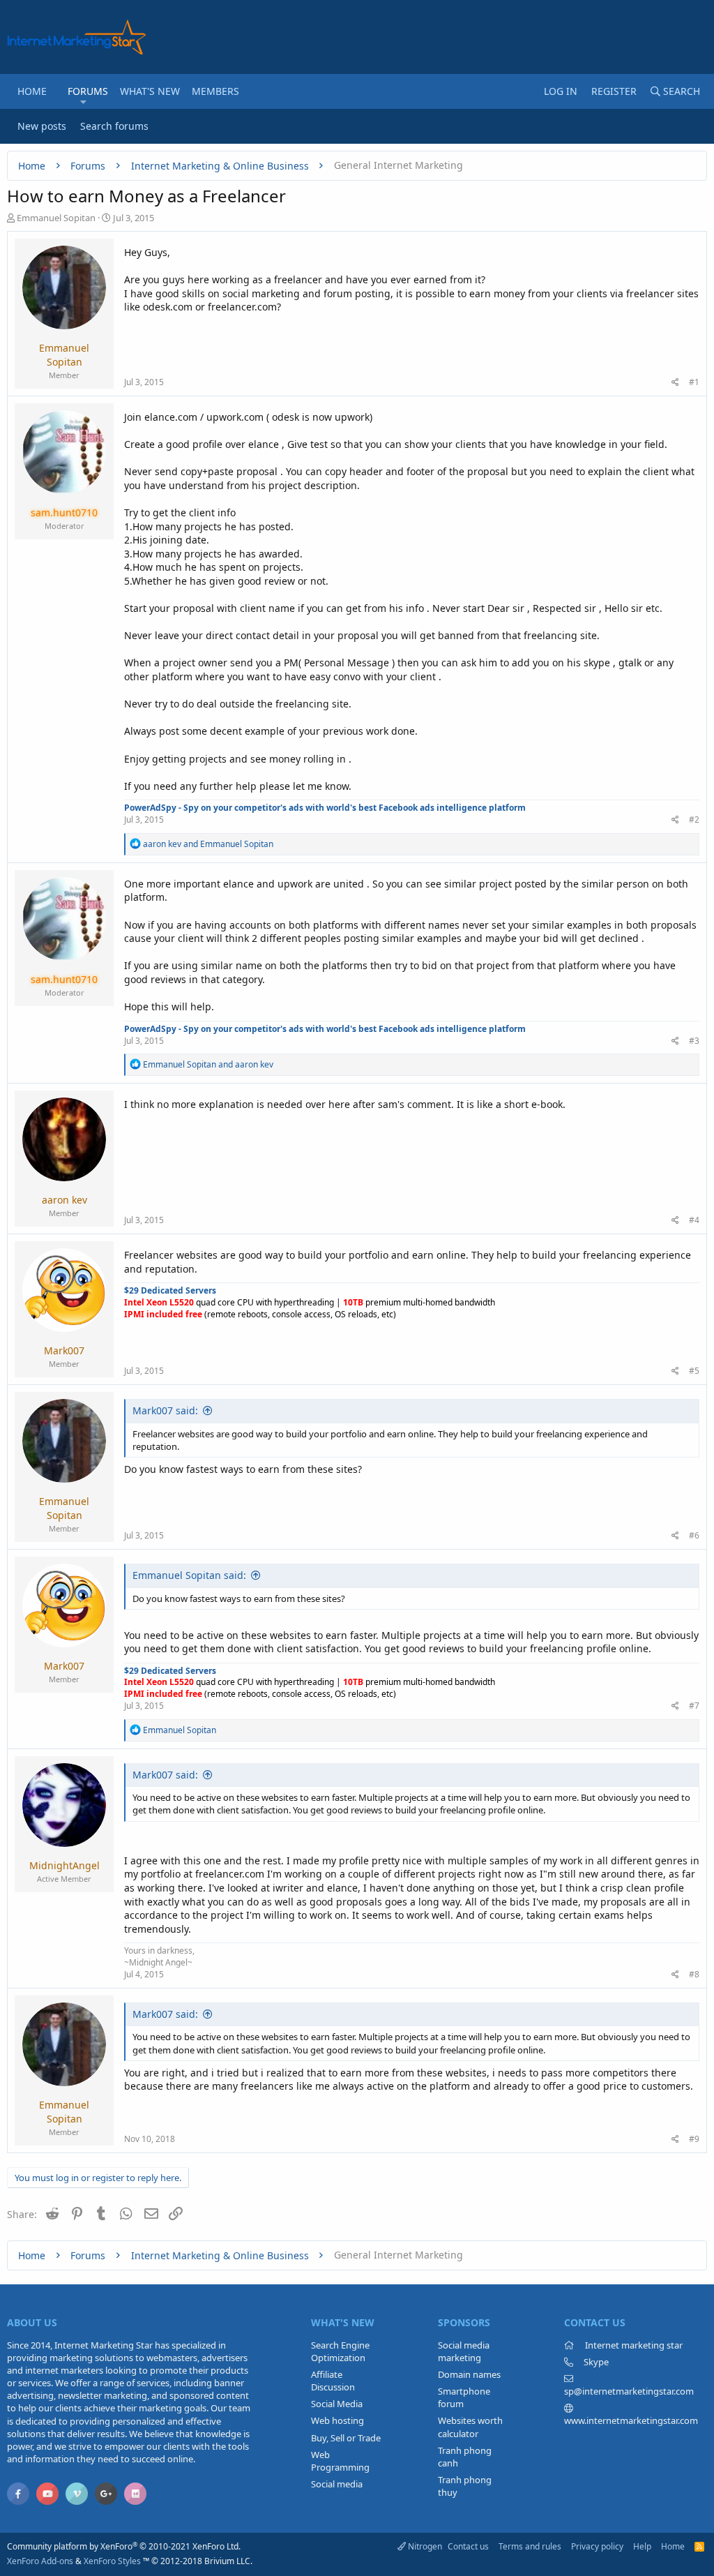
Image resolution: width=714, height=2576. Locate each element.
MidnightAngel (64, 1865)
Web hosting (337, 2420)
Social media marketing (464, 2351)
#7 (694, 1706)
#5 (694, 1371)
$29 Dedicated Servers (170, 1290)
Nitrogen (424, 2546)
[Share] (675, 383)
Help (642, 2546)
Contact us (468, 2546)
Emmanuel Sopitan (56, 218)
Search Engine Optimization (340, 2351)
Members (215, 91)
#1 (694, 382)
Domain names (469, 2374)
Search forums (114, 126)
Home (32, 91)
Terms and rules (530, 2546)
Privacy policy (597, 2546)
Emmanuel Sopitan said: (189, 1575)
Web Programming (340, 2461)
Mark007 (64, 1350)
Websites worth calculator (470, 2427)
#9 (694, 2139)
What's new (150, 91)
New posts (42, 126)
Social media (337, 2484)
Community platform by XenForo (124, 2546)
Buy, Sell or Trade (346, 2438)
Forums (88, 91)
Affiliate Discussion (333, 2381)
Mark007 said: (165, 1410)
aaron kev (64, 1200)
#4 (694, 1220)
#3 (694, 1041)
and (208, 844)
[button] (83, 102)
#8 (694, 1974)
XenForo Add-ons (40, 2561)
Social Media (337, 2404)
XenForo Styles (112, 2561)
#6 (694, 1535)
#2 (694, 819)
